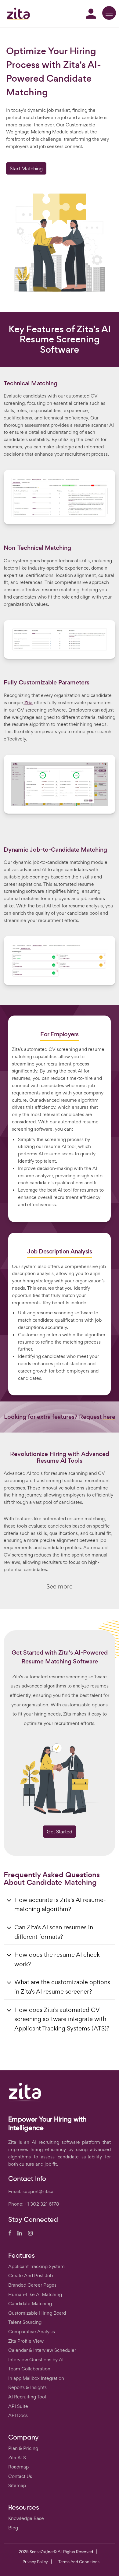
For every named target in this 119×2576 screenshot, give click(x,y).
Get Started (60, 1832)
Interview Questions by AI (36, 2360)
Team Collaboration (29, 2369)
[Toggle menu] (109, 13)
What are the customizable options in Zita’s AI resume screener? (62, 1987)
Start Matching (26, 168)
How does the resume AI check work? (57, 1959)
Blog (13, 2528)
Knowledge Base (26, 2518)
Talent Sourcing (25, 2322)
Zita (29, 703)
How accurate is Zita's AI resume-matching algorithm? (60, 1905)
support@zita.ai (39, 2191)
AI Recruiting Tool (27, 2397)
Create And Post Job (31, 2276)
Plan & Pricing (23, 2448)
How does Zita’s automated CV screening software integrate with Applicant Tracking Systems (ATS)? (62, 2019)
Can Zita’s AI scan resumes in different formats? (54, 1932)
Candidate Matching (30, 2304)
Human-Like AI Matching (35, 2294)
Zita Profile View (26, 2341)
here (109, 1417)
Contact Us (20, 2476)
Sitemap (17, 2485)
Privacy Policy (35, 2562)
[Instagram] (30, 2234)
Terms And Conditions (79, 2562)
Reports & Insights (27, 2387)
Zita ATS (17, 2458)
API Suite (18, 2406)
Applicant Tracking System (36, 2266)
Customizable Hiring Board (37, 2313)
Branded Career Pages (32, 2285)
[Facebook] (10, 2234)
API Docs (18, 2415)
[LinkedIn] (20, 2234)
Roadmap (18, 2467)
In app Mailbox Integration (36, 2378)
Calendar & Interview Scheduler (42, 2350)
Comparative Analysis (32, 2332)
